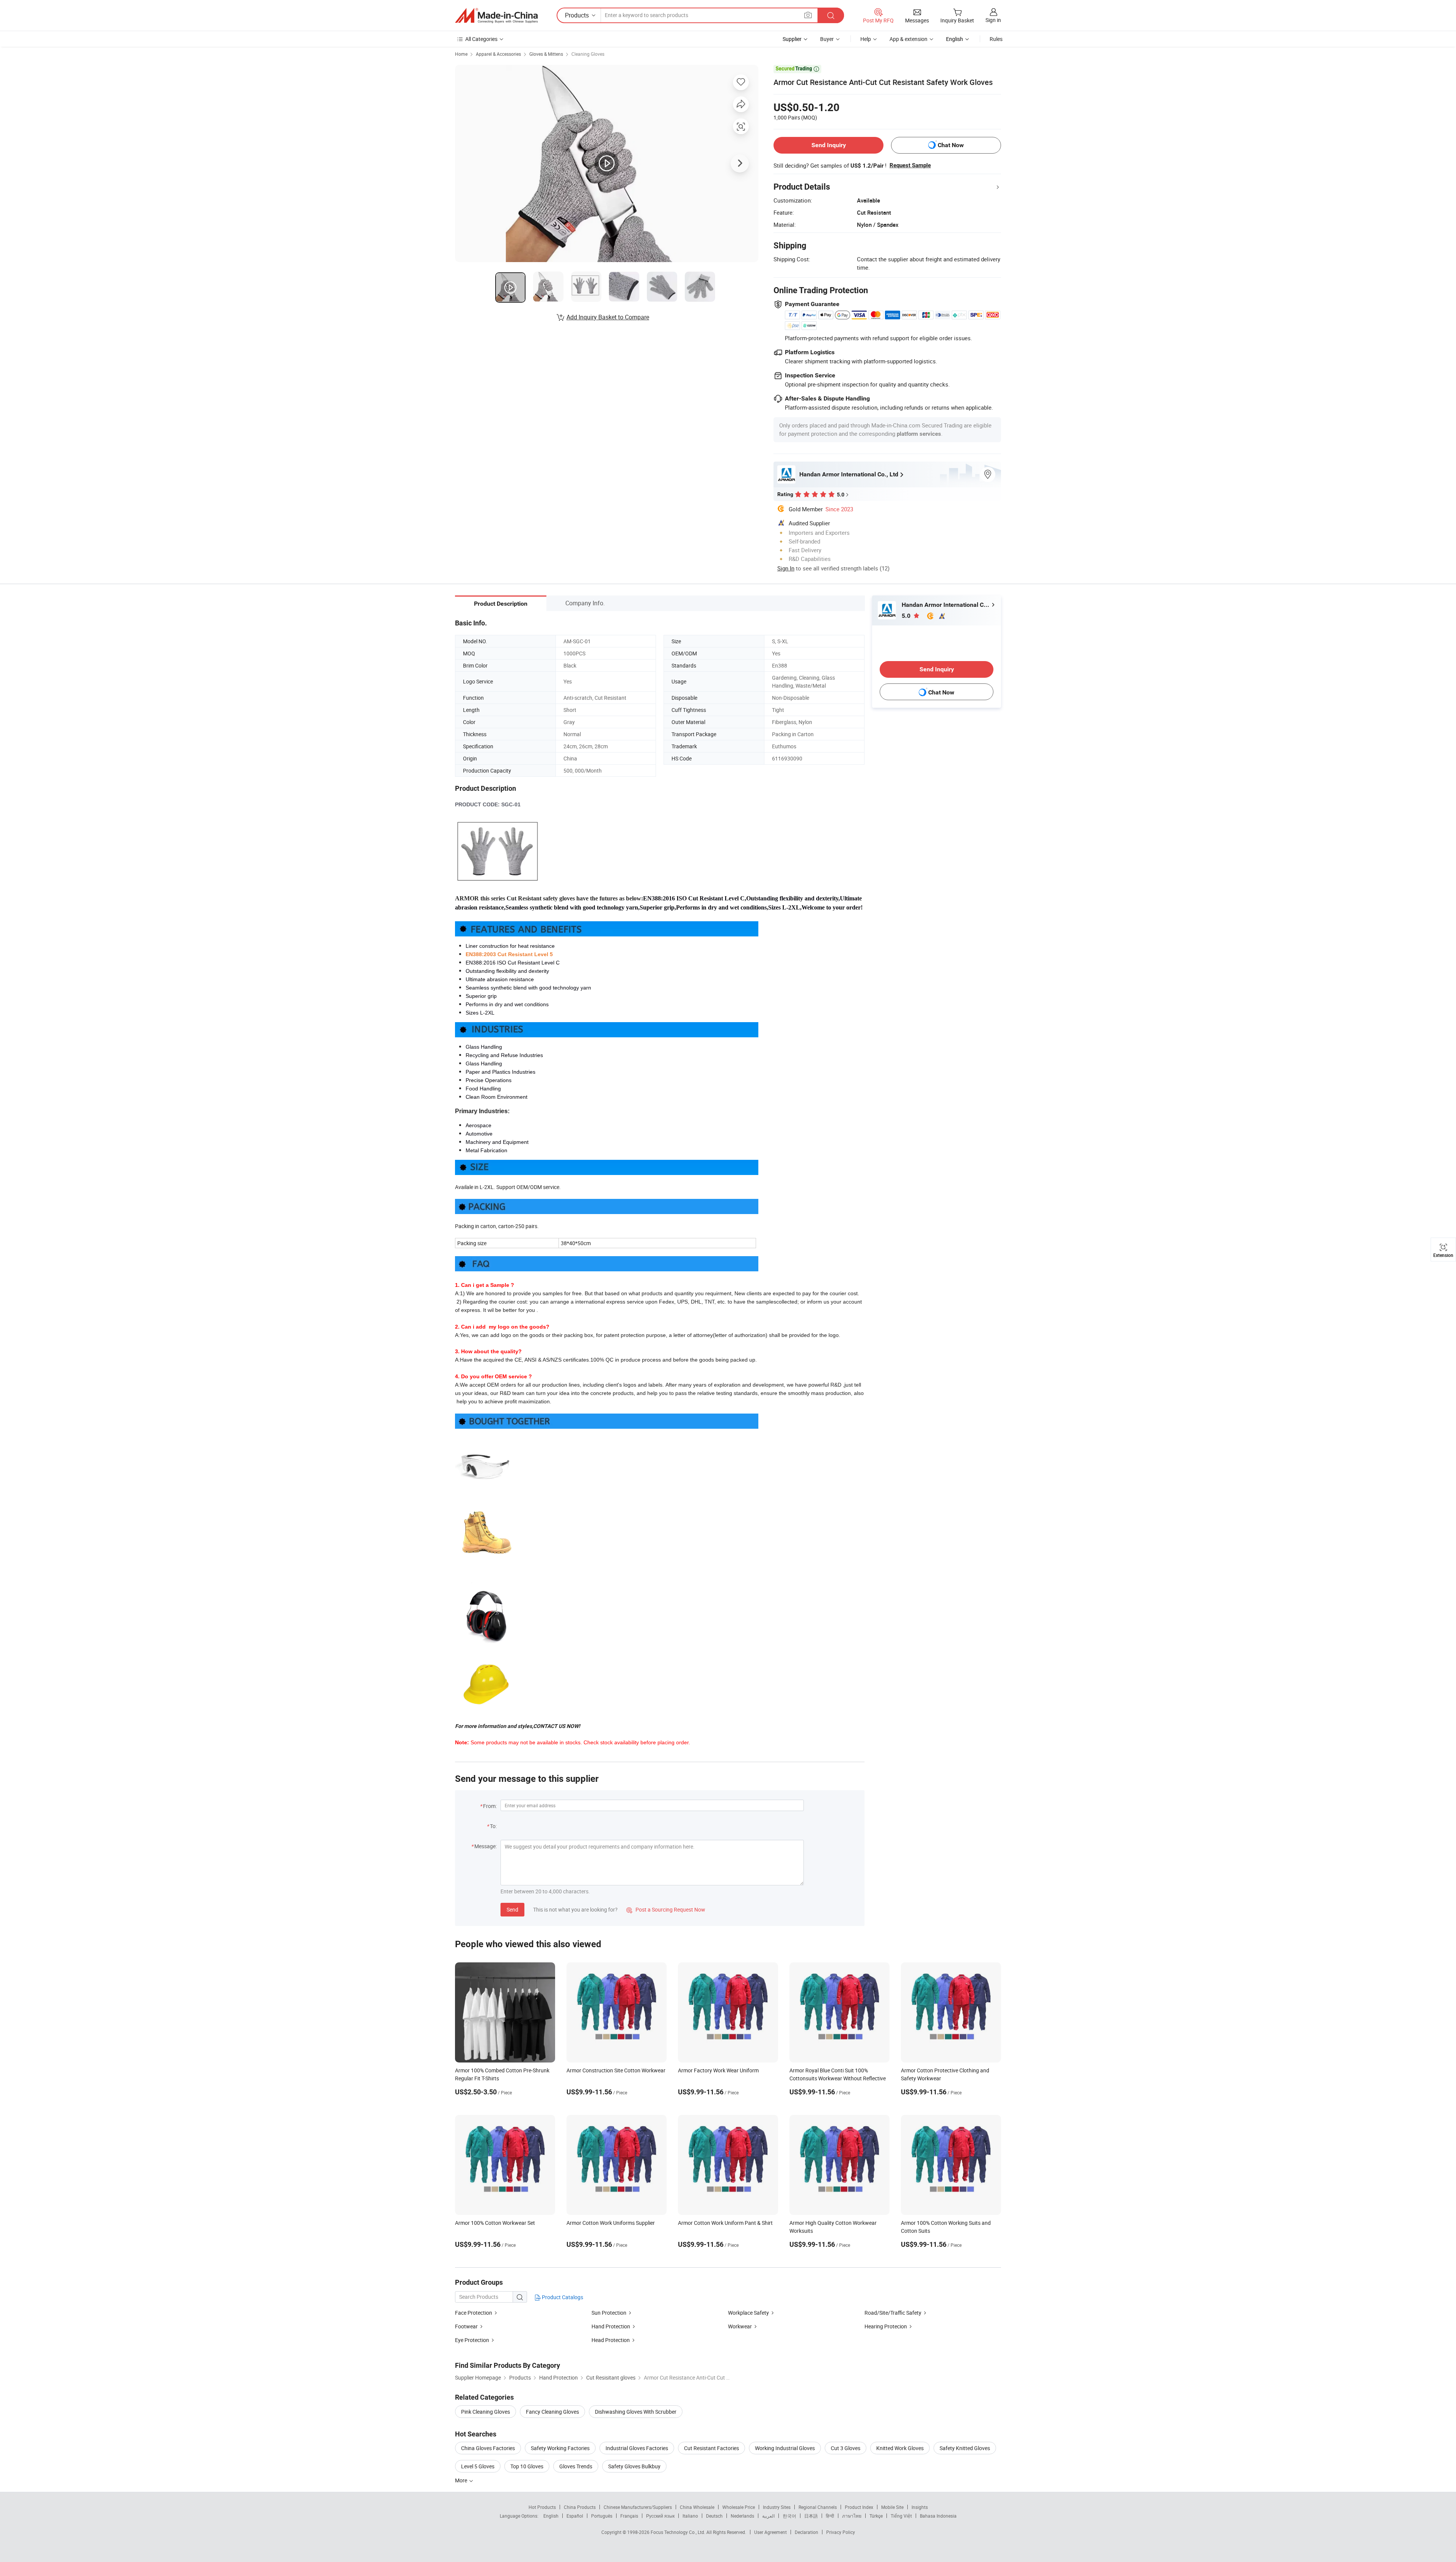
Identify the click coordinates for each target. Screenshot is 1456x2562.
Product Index (859, 2507)
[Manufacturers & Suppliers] (496, 16)
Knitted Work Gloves (900, 2448)
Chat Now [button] (951, 145)
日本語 (811, 2516)
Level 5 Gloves (478, 2466)
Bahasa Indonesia (938, 2516)
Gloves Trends (576, 2466)
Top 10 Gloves (527, 2466)
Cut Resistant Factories (712, 2448)
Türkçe (876, 2516)
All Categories (481, 39)
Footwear (466, 2326)
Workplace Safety (748, 2313)
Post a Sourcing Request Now (666, 1909)
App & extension (908, 39)
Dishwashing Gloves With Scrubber (636, 2412)
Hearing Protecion (886, 2326)
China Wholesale (697, 2507)
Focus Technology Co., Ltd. (679, 2532)
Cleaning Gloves (588, 54)
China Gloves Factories (488, 2448)
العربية (768, 2516)
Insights (920, 2507)
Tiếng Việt (901, 2516)
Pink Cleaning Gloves (486, 2412)
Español (575, 2516)
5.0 (907, 616)
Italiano (690, 2516)
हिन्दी (830, 2516)
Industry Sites (777, 2507)
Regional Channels (818, 2507)
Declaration (806, 2532)
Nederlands (742, 2516)
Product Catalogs (562, 2297)
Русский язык (660, 2516)
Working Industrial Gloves (785, 2448)
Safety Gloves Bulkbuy (634, 2466)
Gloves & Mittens (546, 54)
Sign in (993, 20)
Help (866, 39)
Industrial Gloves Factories (637, 2448)
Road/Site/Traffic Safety (893, 2313)
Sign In (786, 568)
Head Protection (611, 2340)
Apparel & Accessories (498, 54)
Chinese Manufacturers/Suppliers (638, 2507)
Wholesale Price (739, 2507)
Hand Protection (611, 2326)
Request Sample (910, 165)
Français (629, 2516)
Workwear (740, 2326)
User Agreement (770, 2532)
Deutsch (714, 2516)
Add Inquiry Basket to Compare (608, 317)
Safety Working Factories (560, 2448)
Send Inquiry (829, 145)
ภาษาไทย (852, 2516)
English (551, 2516)
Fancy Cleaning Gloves (552, 2412)
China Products (580, 2507)
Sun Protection (609, 2313)
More (462, 2480)
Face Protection (474, 2313)
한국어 (789, 2516)
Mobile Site (892, 2507)
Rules (996, 39)
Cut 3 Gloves (846, 2448)
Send (512, 1909)
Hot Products (542, 2507)
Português (602, 2516)
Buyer (827, 39)
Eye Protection (472, 2340)
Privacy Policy (841, 2532)
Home (461, 54)
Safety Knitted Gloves (965, 2448)
